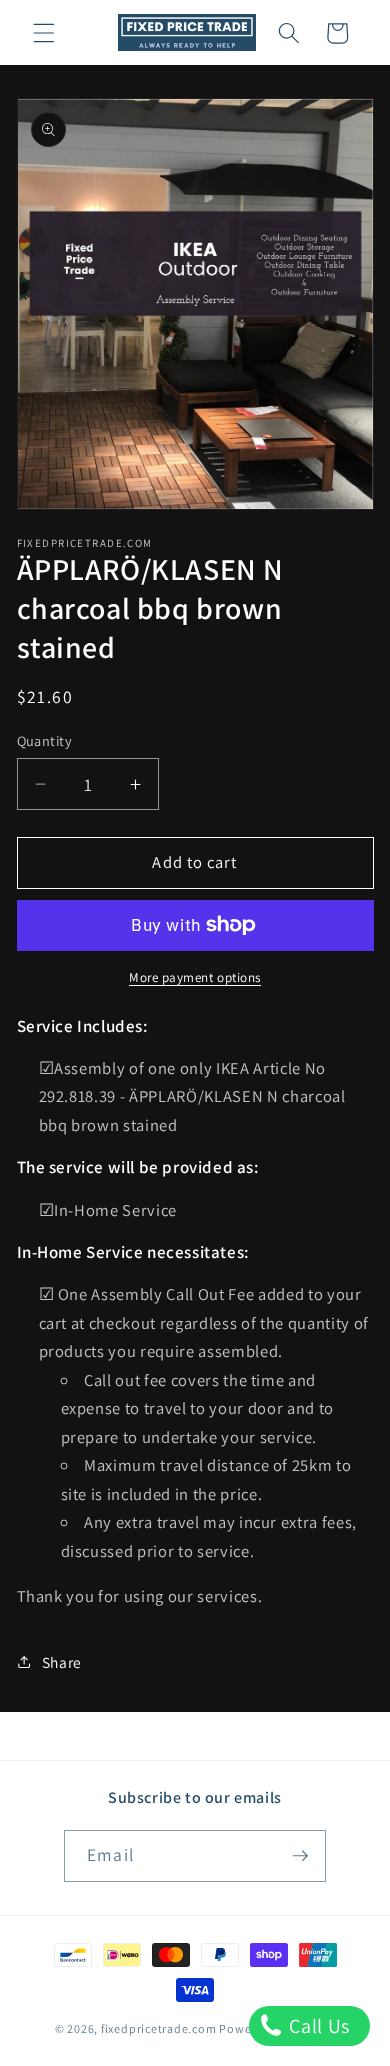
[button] (44, 33)
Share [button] (62, 1662)
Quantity (45, 740)
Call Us (317, 2026)
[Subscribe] (300, 1856)
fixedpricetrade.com (159, 2028)
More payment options (195, 977)
